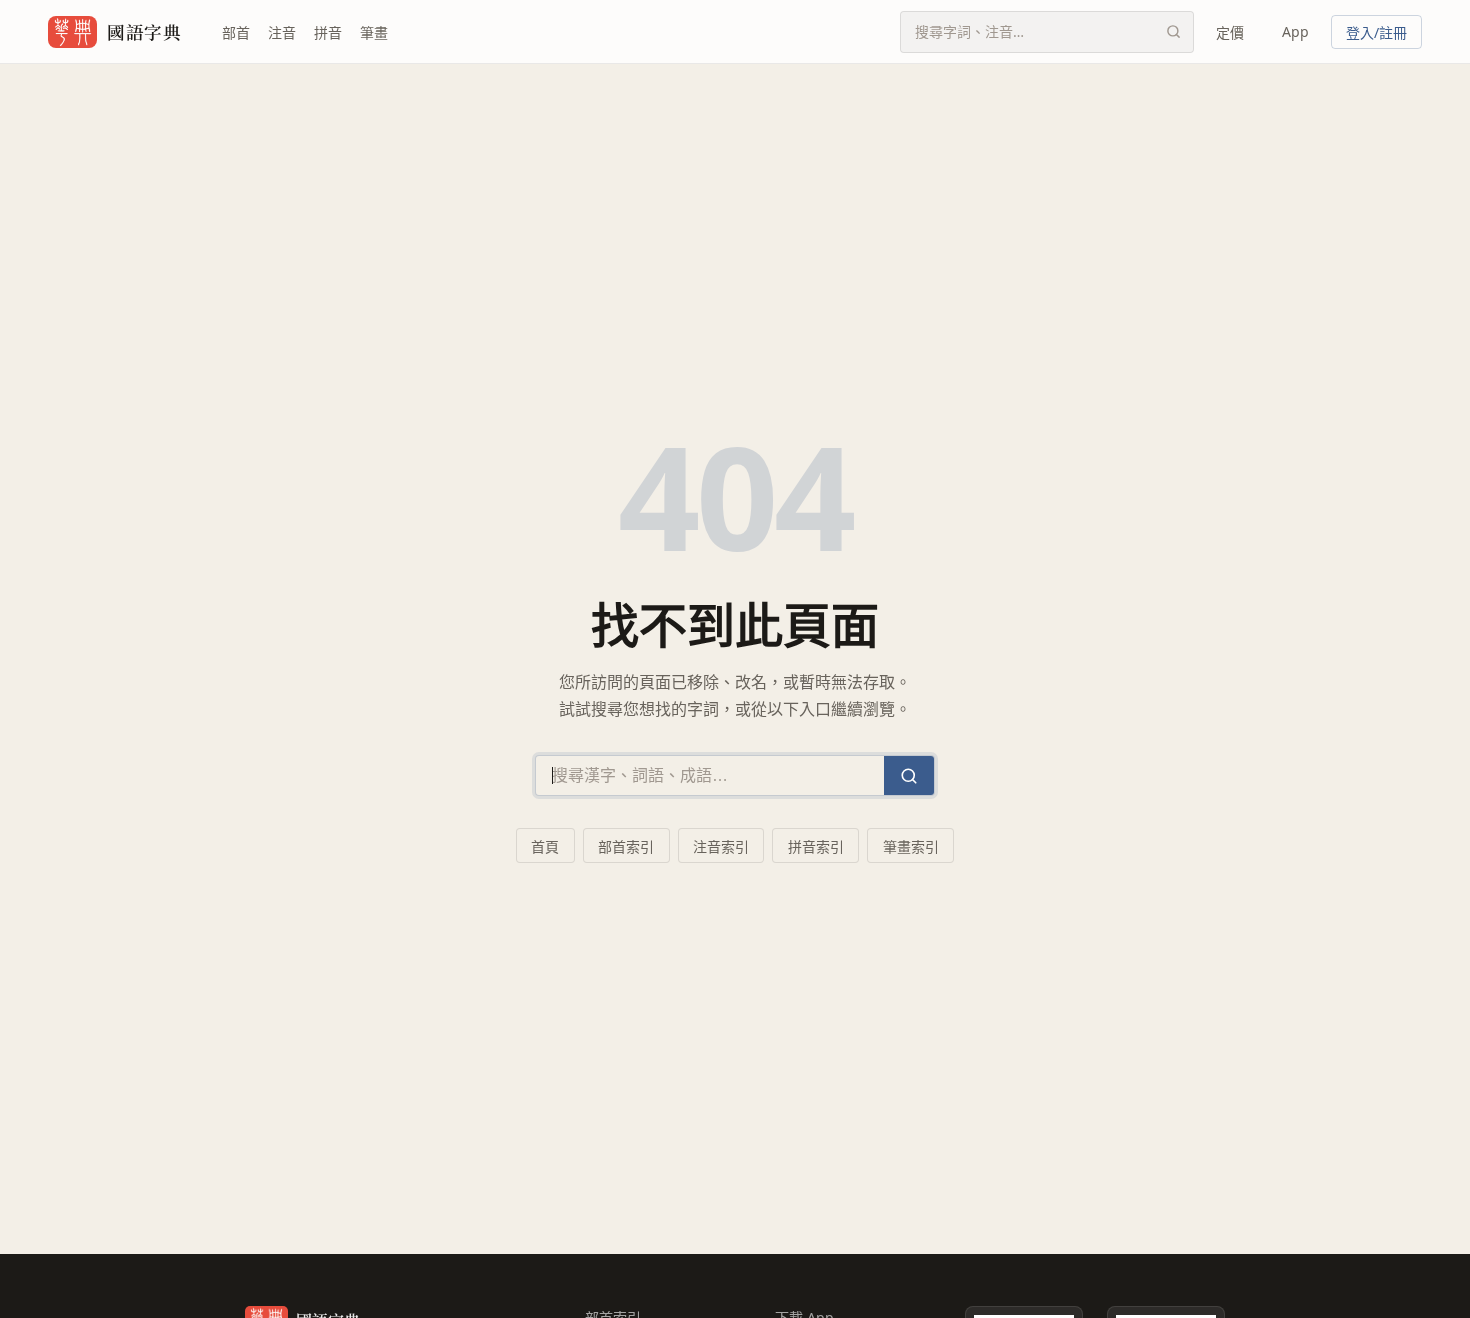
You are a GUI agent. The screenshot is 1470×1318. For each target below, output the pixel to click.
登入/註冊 (1376, 32)
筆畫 (374, 32)
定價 (1230, 32)
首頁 (545, 846)
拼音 (328, 32)
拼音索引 (816, 846)
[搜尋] (1173, 32)
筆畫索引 (911, 846)
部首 (236, 32)
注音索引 (721, 846)
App (1295, 31)
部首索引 (626, 846)
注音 (282, 32)
